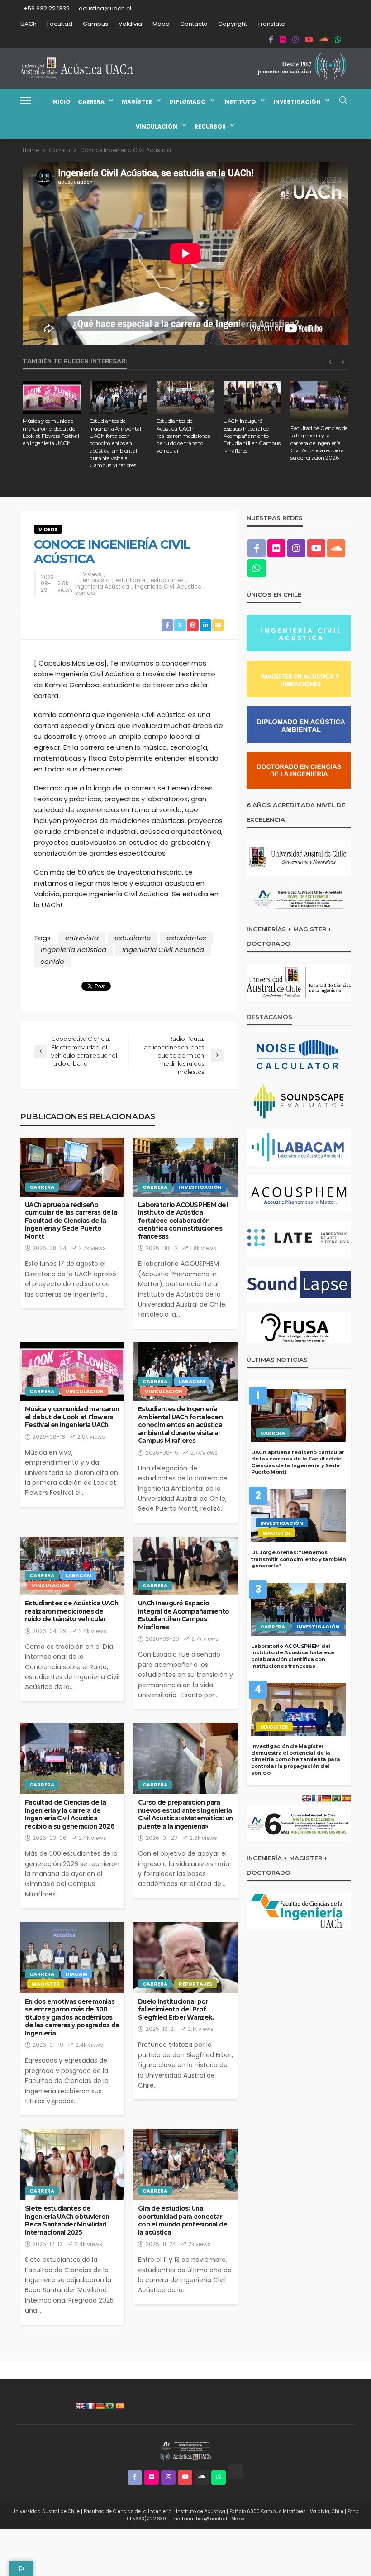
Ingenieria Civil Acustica (168, 587)
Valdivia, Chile (327, 2511)
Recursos (210, 127)
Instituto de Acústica (201, 2511)
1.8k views (203, 1248)
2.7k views (92, 1248)
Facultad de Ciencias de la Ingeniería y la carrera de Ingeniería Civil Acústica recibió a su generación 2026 (319, 443)
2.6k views (203, 1838)
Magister (46, 1984)
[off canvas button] (26, 101)
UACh (29, 24)
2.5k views (91, 1437)
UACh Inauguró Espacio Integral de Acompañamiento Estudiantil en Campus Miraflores (252, 436)
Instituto (240, 102)
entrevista (96, 580)
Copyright (233, 24)
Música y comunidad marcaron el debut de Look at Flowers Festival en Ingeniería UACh (51, 432)
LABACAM (192, 1381)
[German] (100, 2406)
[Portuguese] (110, 2406)
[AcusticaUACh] (77, 68)
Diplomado (188, 102)
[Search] (343, 101)
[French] (90, 2406)
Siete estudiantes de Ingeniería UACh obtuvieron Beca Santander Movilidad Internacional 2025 (67, 2220)
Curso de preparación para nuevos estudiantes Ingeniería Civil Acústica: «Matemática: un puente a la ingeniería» (185, 1814)
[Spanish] (120, 2406)
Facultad (60, 24)
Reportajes (195, 1984)
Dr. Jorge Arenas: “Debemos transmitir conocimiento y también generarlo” (299, 1559)
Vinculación (157, 127)
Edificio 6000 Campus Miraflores (268, 2511)
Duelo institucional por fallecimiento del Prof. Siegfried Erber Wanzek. (176, 2009)
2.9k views (65, 587)
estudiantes (167, 580)
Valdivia (130, 24)
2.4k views (93, 1631)
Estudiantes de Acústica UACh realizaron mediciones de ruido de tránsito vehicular (183, 436)
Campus (95, 24)
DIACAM (76, 1974)
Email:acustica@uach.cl (199, 2519)
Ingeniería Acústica (102, 587)
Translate (271, 24)
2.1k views (201, 2029)
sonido (85, 593)
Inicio (61, 102)
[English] (80, 2406)
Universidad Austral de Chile (46, 2511)
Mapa (161, 24)
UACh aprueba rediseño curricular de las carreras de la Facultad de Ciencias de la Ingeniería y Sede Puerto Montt (71, 1221)
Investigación (297, 102)
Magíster (137, 102)
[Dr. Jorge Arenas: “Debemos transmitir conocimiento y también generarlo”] (299, 1516)
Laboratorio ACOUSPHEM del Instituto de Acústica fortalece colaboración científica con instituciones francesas (183, 1221)
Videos (48, 529)
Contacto (194, 24)
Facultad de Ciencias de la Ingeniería (128, 2511)
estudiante (130, 580)
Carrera (91, 102)
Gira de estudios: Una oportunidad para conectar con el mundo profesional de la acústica (183, 2220)
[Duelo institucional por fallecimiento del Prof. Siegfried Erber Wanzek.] (185, 1958)
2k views (200, 2244)
